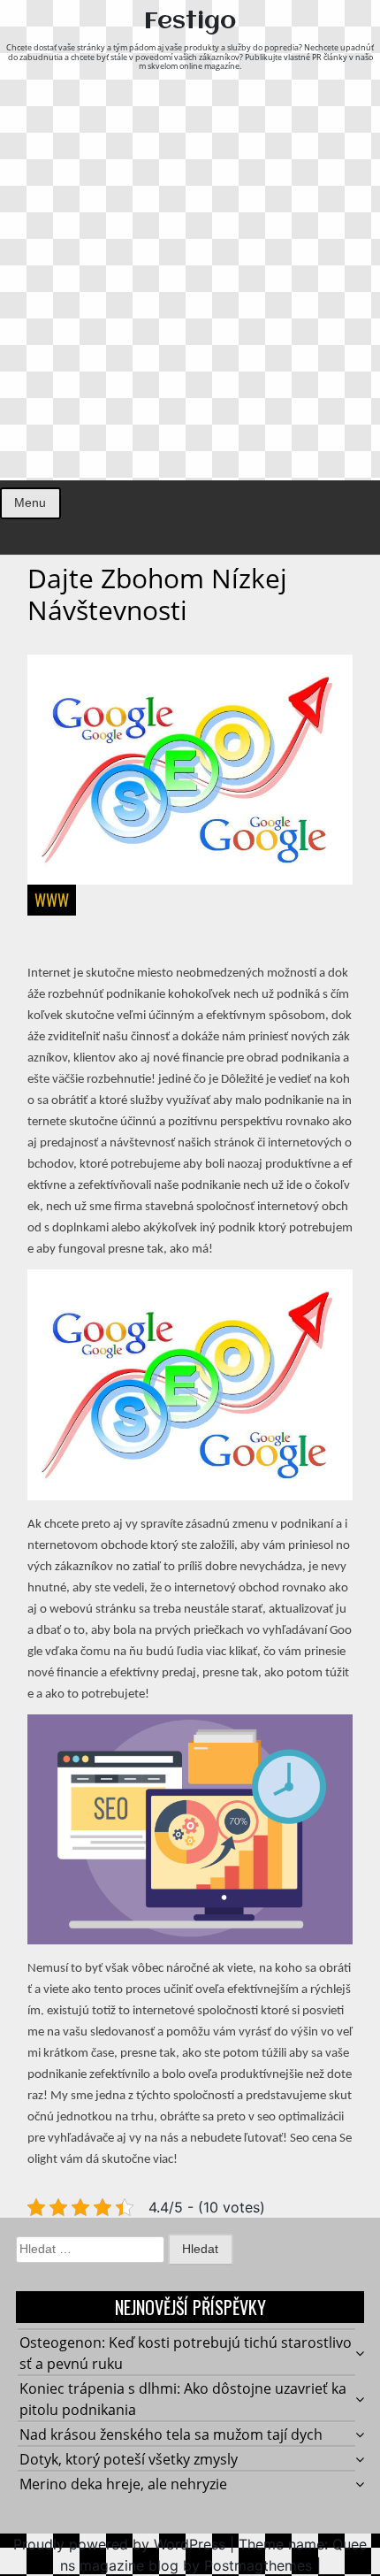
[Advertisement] (190, 281)
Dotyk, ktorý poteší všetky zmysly (129, 2459)
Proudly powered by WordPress (119, 2544)
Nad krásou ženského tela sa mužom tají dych (171, 2434)
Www (52, 900)
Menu (30, 502)
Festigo (190, 22)
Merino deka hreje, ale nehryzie (123, 2484)
